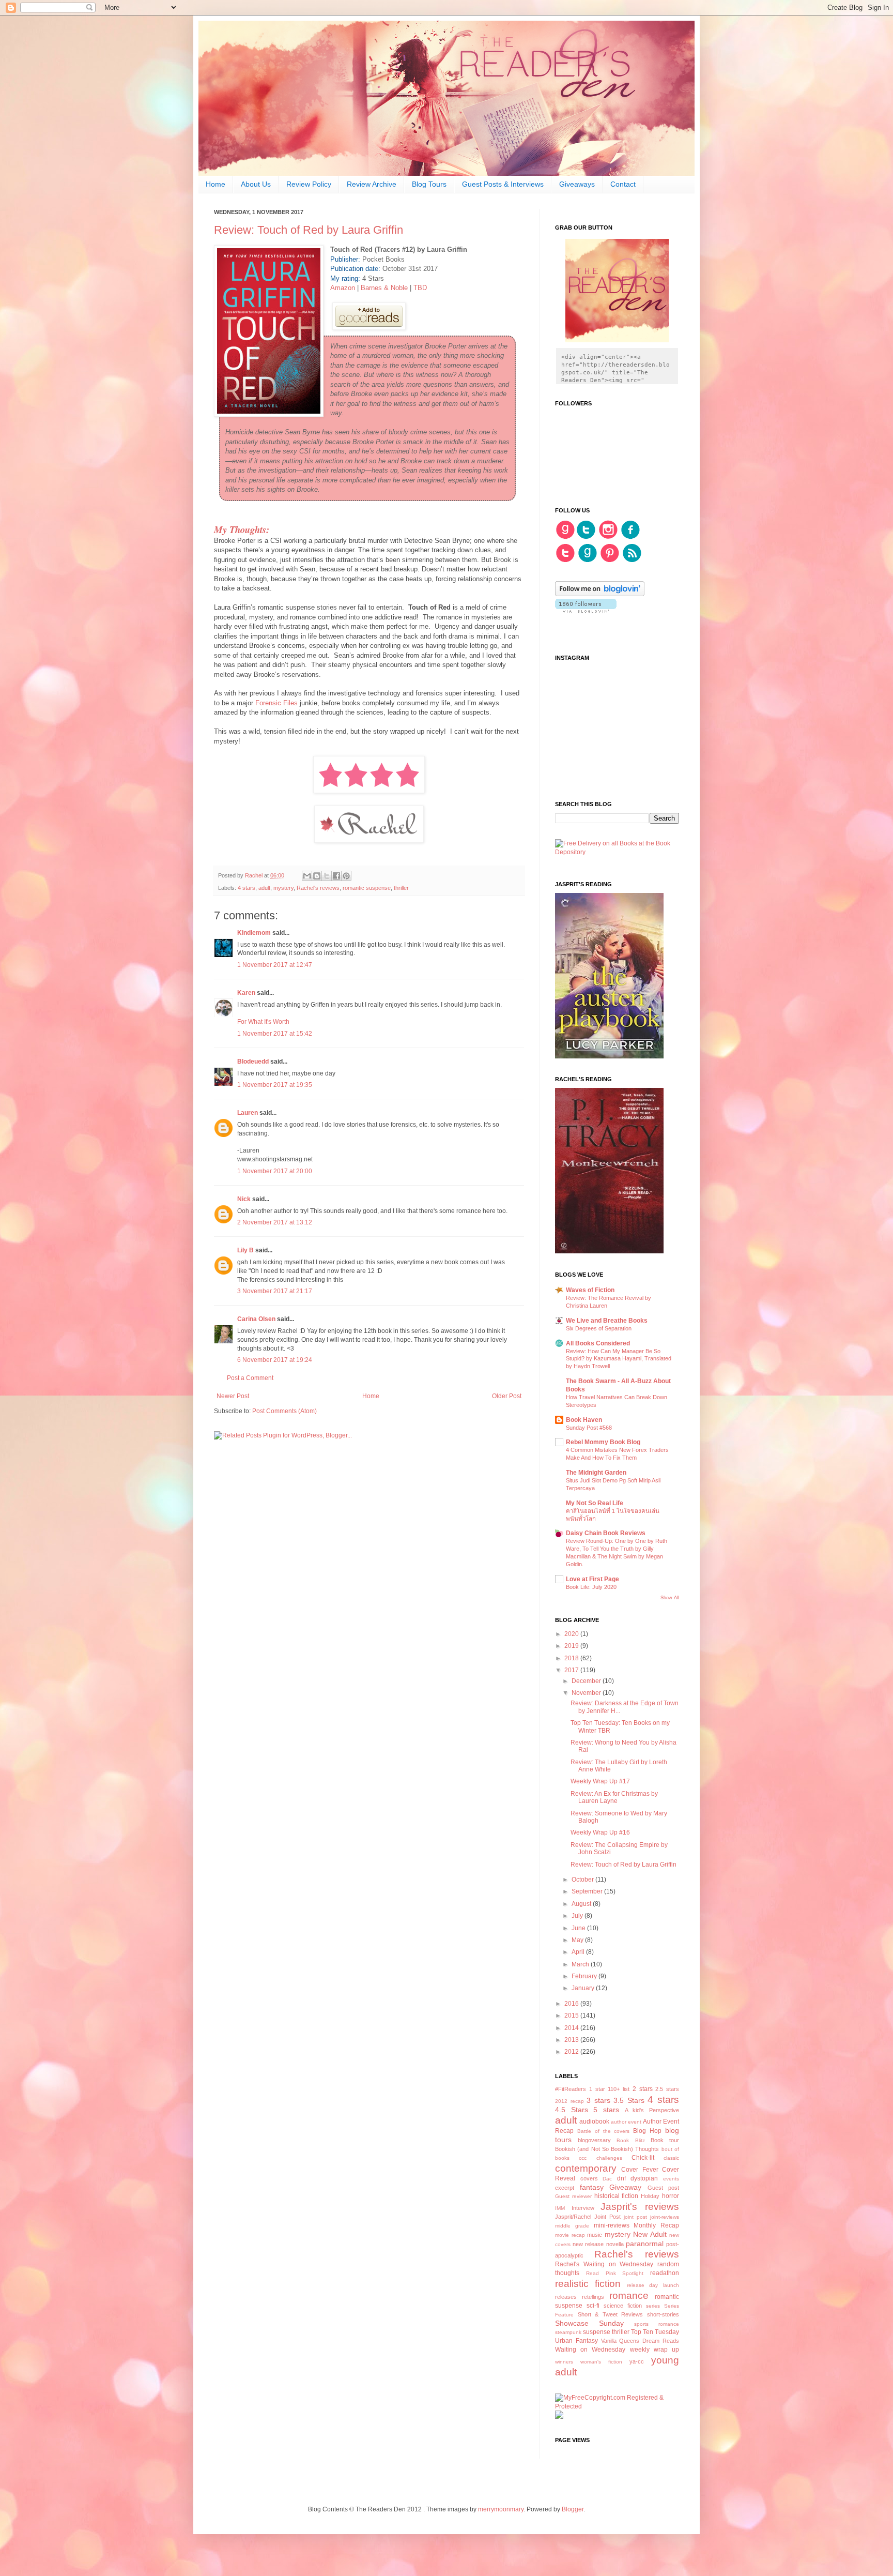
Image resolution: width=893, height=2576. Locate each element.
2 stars (643, 2089)
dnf (621, 2178)
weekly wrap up (655, 2350)
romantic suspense (367, 888)
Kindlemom (254, 933)
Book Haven (584, 1420)
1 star (597, 2089)
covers (589, 2178)
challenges (609, 2158)
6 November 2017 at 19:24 (275, 1360)
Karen (246, 993)
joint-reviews (665, 2217)
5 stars (606, 2110)
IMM (560, 2208)
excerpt (565, 2188)
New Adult (650, 2234)
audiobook (594, 2122)
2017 (572, 1670)
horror (671, 2196)
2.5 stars (667, 2089)
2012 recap (569, 2101)
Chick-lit (643, 2158)
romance (629, 2295)
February (585, 1976)
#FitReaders (571, 2089)
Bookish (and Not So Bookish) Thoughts (607, 2149)
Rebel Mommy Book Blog (603, 1442)
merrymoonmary (501, 2509)
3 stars (598, 2100)
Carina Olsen (256, 1319)
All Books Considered (598, 1343)
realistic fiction (588, 2284)
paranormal (645, 2244)
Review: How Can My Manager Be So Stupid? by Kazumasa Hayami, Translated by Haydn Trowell (619, 1359)
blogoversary (594, 2140)
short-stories (663, 2314)
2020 (572, 1634)
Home (215, 184)
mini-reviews (612, 2225)
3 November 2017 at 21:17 (275, 1291)
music (595, 2235)
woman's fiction (601, 2362)
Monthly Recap (656, 2225)
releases (566, 2297)
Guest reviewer (573, 2196)
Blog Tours (429, 184)
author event (626, 2122)
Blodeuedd (253, 1062)
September (588, 1891)
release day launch (653, 2285)
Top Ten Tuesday (655, 2332)
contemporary (586, 2168)
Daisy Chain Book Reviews (606, 1533)
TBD (420, 288)
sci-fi (593, 2306)
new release (588, 2244)
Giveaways (577, 184)
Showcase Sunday (589, 2323)
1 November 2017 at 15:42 (275, 1034)
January (584, 1988)
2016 (572, 2004)
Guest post (664, 2188)
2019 (572, 1646)
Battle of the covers (604, 2131)
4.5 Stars (572, 2110)
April (579, 1952)
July (578, 1916)
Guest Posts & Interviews (503, 184)
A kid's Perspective (652, 2110)
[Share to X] (327, 876)
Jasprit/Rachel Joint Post (588, 2217)
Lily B (245, 1250)
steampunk (568, 2332)
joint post (635, 2217)
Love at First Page (592, 1579)
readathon (665, 2273)
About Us (256, 184)
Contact (623, 184)
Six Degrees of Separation (599, 1328)
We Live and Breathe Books (607, 1321)
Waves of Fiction (590, 1290)
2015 (572, 2016)
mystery (283, 888)
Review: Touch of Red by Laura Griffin (623, 1865)
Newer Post (233, 1396)
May (578, 1940)
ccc (583, 2158)
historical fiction (617, 2196)
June (579, 1928)
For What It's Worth (263, 1022)
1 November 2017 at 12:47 (275, 965)
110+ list (619, 2089)
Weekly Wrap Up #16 (600, 1832)
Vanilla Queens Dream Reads (640, 2341)
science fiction (623, 2306)
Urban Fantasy (576, 2341)
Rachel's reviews (318, 888)
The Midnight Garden (596, 1473)
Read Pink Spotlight (615, 2273)
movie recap (570, 2235)
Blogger (573, 2509)
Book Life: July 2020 (591, 1587)
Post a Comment (250, 1378)
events (671, 2179)
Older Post (507, 1396)
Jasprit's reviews (640, 2207)
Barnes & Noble (384, 288)
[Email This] (307, 876)
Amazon (344, 288)
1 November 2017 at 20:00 (275, 1171)
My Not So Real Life (595, 1503)
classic (671, 2158)
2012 (572, 2052)
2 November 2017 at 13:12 (275, 1222)
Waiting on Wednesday (590, 2350)
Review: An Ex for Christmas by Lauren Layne (614, 1797)
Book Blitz (630, 2140)
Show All (670, 1598)
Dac (607, 2179)
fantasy (592, 2187)
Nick (244, 1199)
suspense (597, 2332)
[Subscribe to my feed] (632, 561)
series (653, 2306)
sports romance (657, 2324)
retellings (593, 2297)
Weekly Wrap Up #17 (600, 1781)
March (581, 1964)
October (583, 1880)
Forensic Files (276, 703)
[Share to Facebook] (336, 876)
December (587, 1681)
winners (564, 2362)
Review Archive (372, 184)
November (587, 1693)
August (582, 1904)
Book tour (665, 2140)
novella (615, 2244)
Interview (583, 2208)
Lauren (248, 1113)
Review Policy (309, 184)
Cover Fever (640, 2170)
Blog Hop (647, 2131)
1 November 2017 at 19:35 (275, 1085)
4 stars (247, 888)
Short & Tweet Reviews (611, 2314)
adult (264, 888)
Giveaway (625, 2187)
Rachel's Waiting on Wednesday (604, 2264)
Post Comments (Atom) (284, 1411)
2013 (572, 2040)
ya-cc (637, 2361)
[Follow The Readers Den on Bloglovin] (600, 594)
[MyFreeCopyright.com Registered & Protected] (617, 2406)
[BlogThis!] (317, 876)
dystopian (644, 2178)
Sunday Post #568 (589, 1428)
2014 (572, 2028)
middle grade (572, 2226)
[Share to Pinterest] (346, 876)
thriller (401, 888)
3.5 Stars (629, 2100)
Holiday (650, 2196)
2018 (572, 1658)
